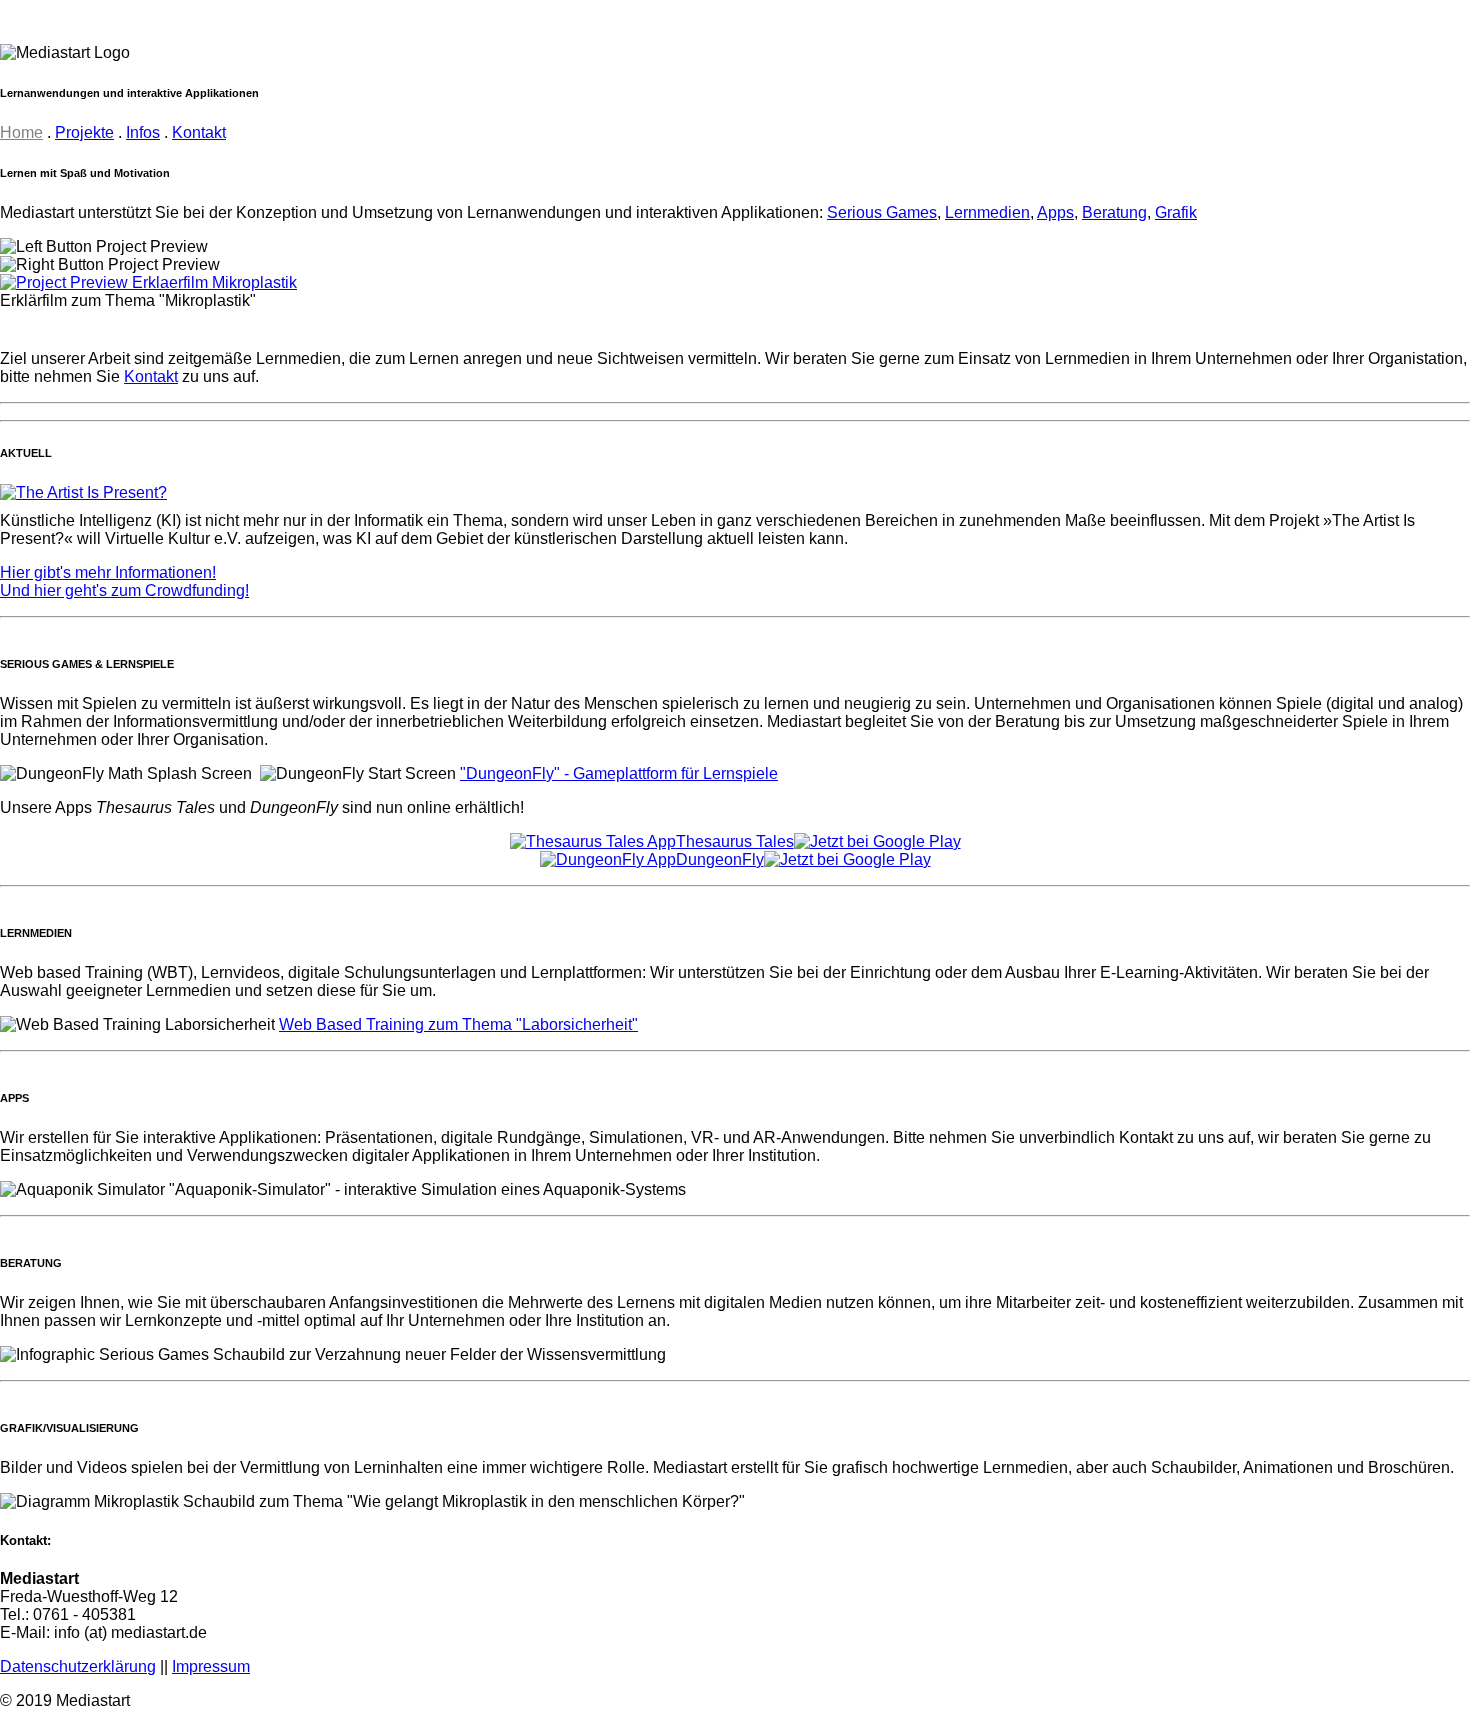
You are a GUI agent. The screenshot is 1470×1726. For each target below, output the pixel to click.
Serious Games (882, 212)
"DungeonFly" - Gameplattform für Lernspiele (619, 773)
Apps (1055, 212)
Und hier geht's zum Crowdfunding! (124, 590)
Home (21, 132)
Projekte (84, 132)
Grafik (1176, 212)
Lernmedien (987, 212)
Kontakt (199, 132)
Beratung (1114, 212)
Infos (143, 132)
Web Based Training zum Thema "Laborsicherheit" (458, 1024)
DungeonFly (720, 859)
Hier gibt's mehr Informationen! (108, 572)
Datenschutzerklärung (78, 1666)
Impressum (211, 1666)
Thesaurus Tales (735, 841)
